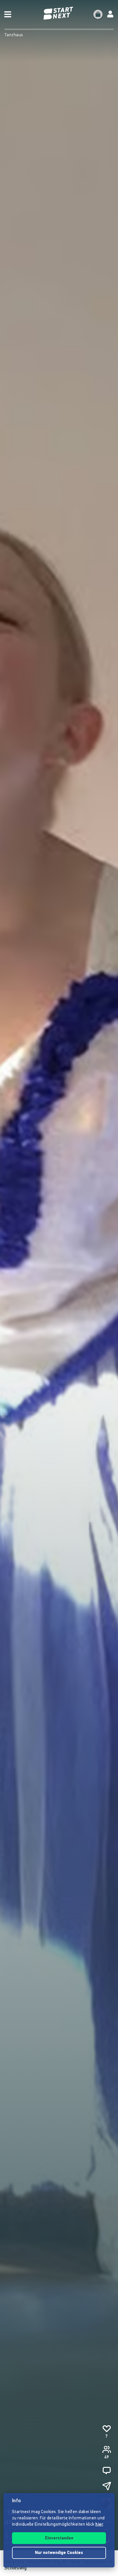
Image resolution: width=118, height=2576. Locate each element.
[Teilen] (107, 2486)
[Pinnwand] (107, 2471)
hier (99, 2525)
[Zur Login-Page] (110, 14)
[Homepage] (59, 13)
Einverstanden (59, 2538)
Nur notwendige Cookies (59, 2553)
